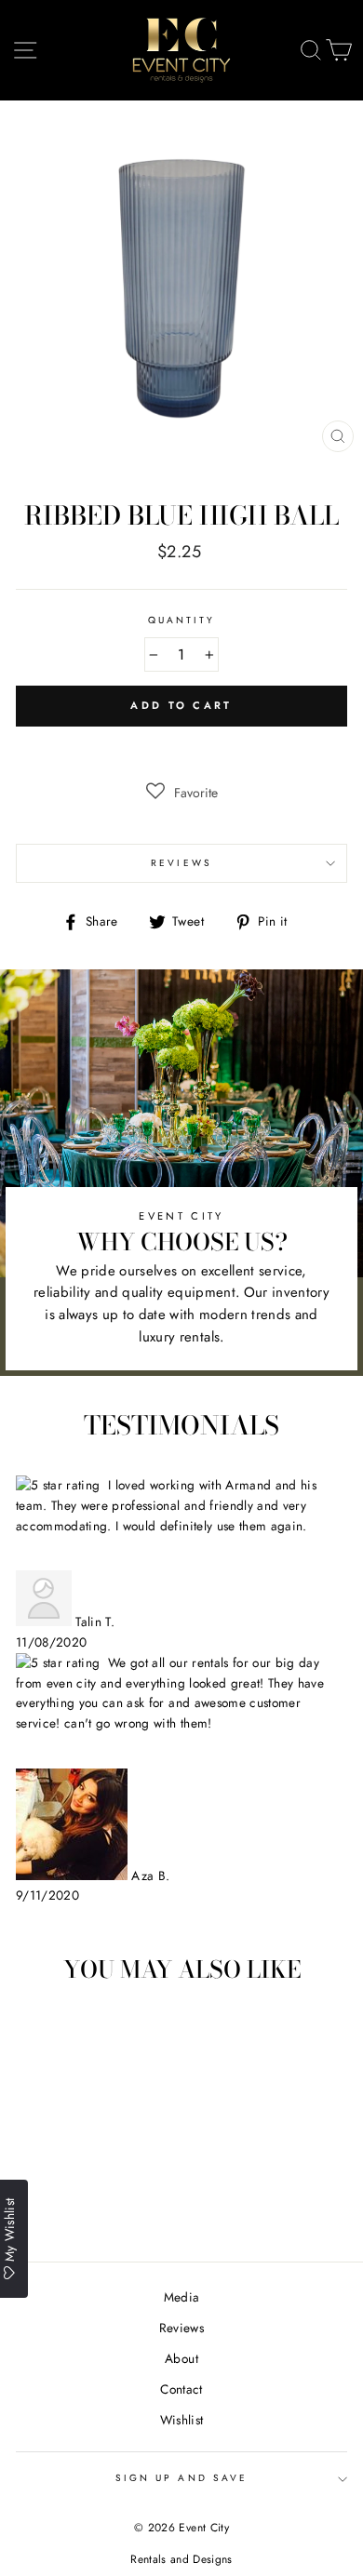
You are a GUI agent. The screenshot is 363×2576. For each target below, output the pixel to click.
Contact (181, 2389)
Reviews (181, 2328)
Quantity (181, 620)
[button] (182, 793)
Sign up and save (181, 2478)
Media (182, 2297)
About (181, 2358)
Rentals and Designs (181, 2559)
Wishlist (182, 2420)
